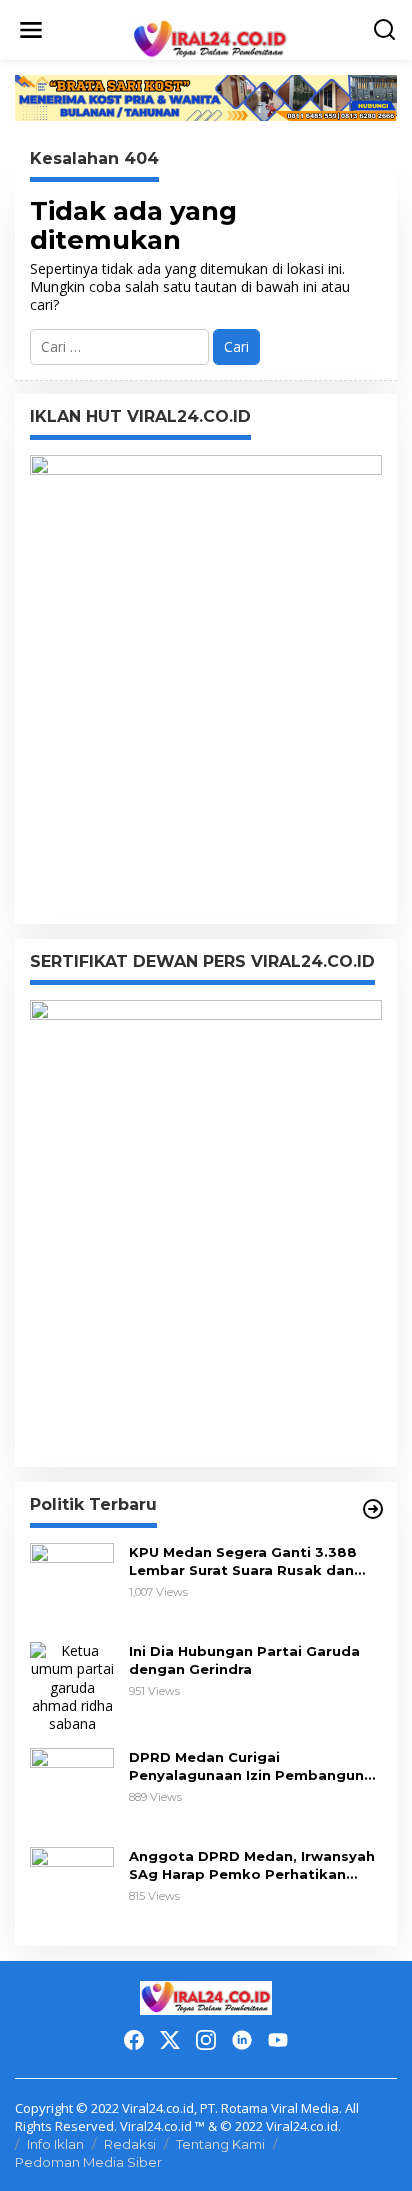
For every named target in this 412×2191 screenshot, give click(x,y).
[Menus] (31, 30)
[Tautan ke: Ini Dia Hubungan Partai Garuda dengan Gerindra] (72, 1686)
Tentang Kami (220, 2144)
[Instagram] (206, 2040)
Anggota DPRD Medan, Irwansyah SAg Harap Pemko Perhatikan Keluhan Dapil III (252, 1865)
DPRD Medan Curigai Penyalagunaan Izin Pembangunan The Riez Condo (255, 1766)
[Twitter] (170, 2040)
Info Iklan (55, 2144)
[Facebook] (134, 2040)
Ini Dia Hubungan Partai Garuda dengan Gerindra (244, 1660)
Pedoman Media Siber (88, 2162)
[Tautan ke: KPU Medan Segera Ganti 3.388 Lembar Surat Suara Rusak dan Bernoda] (72, 1583)
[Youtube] (278, 2040)
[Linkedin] (242, 2040)
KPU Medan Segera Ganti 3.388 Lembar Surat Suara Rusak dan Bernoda (243, 1561)
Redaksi (130, 2144)
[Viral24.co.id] (209, 38)
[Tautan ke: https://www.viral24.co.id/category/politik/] (373, 1509)
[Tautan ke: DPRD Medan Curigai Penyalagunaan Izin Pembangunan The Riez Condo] (72, 1788)
